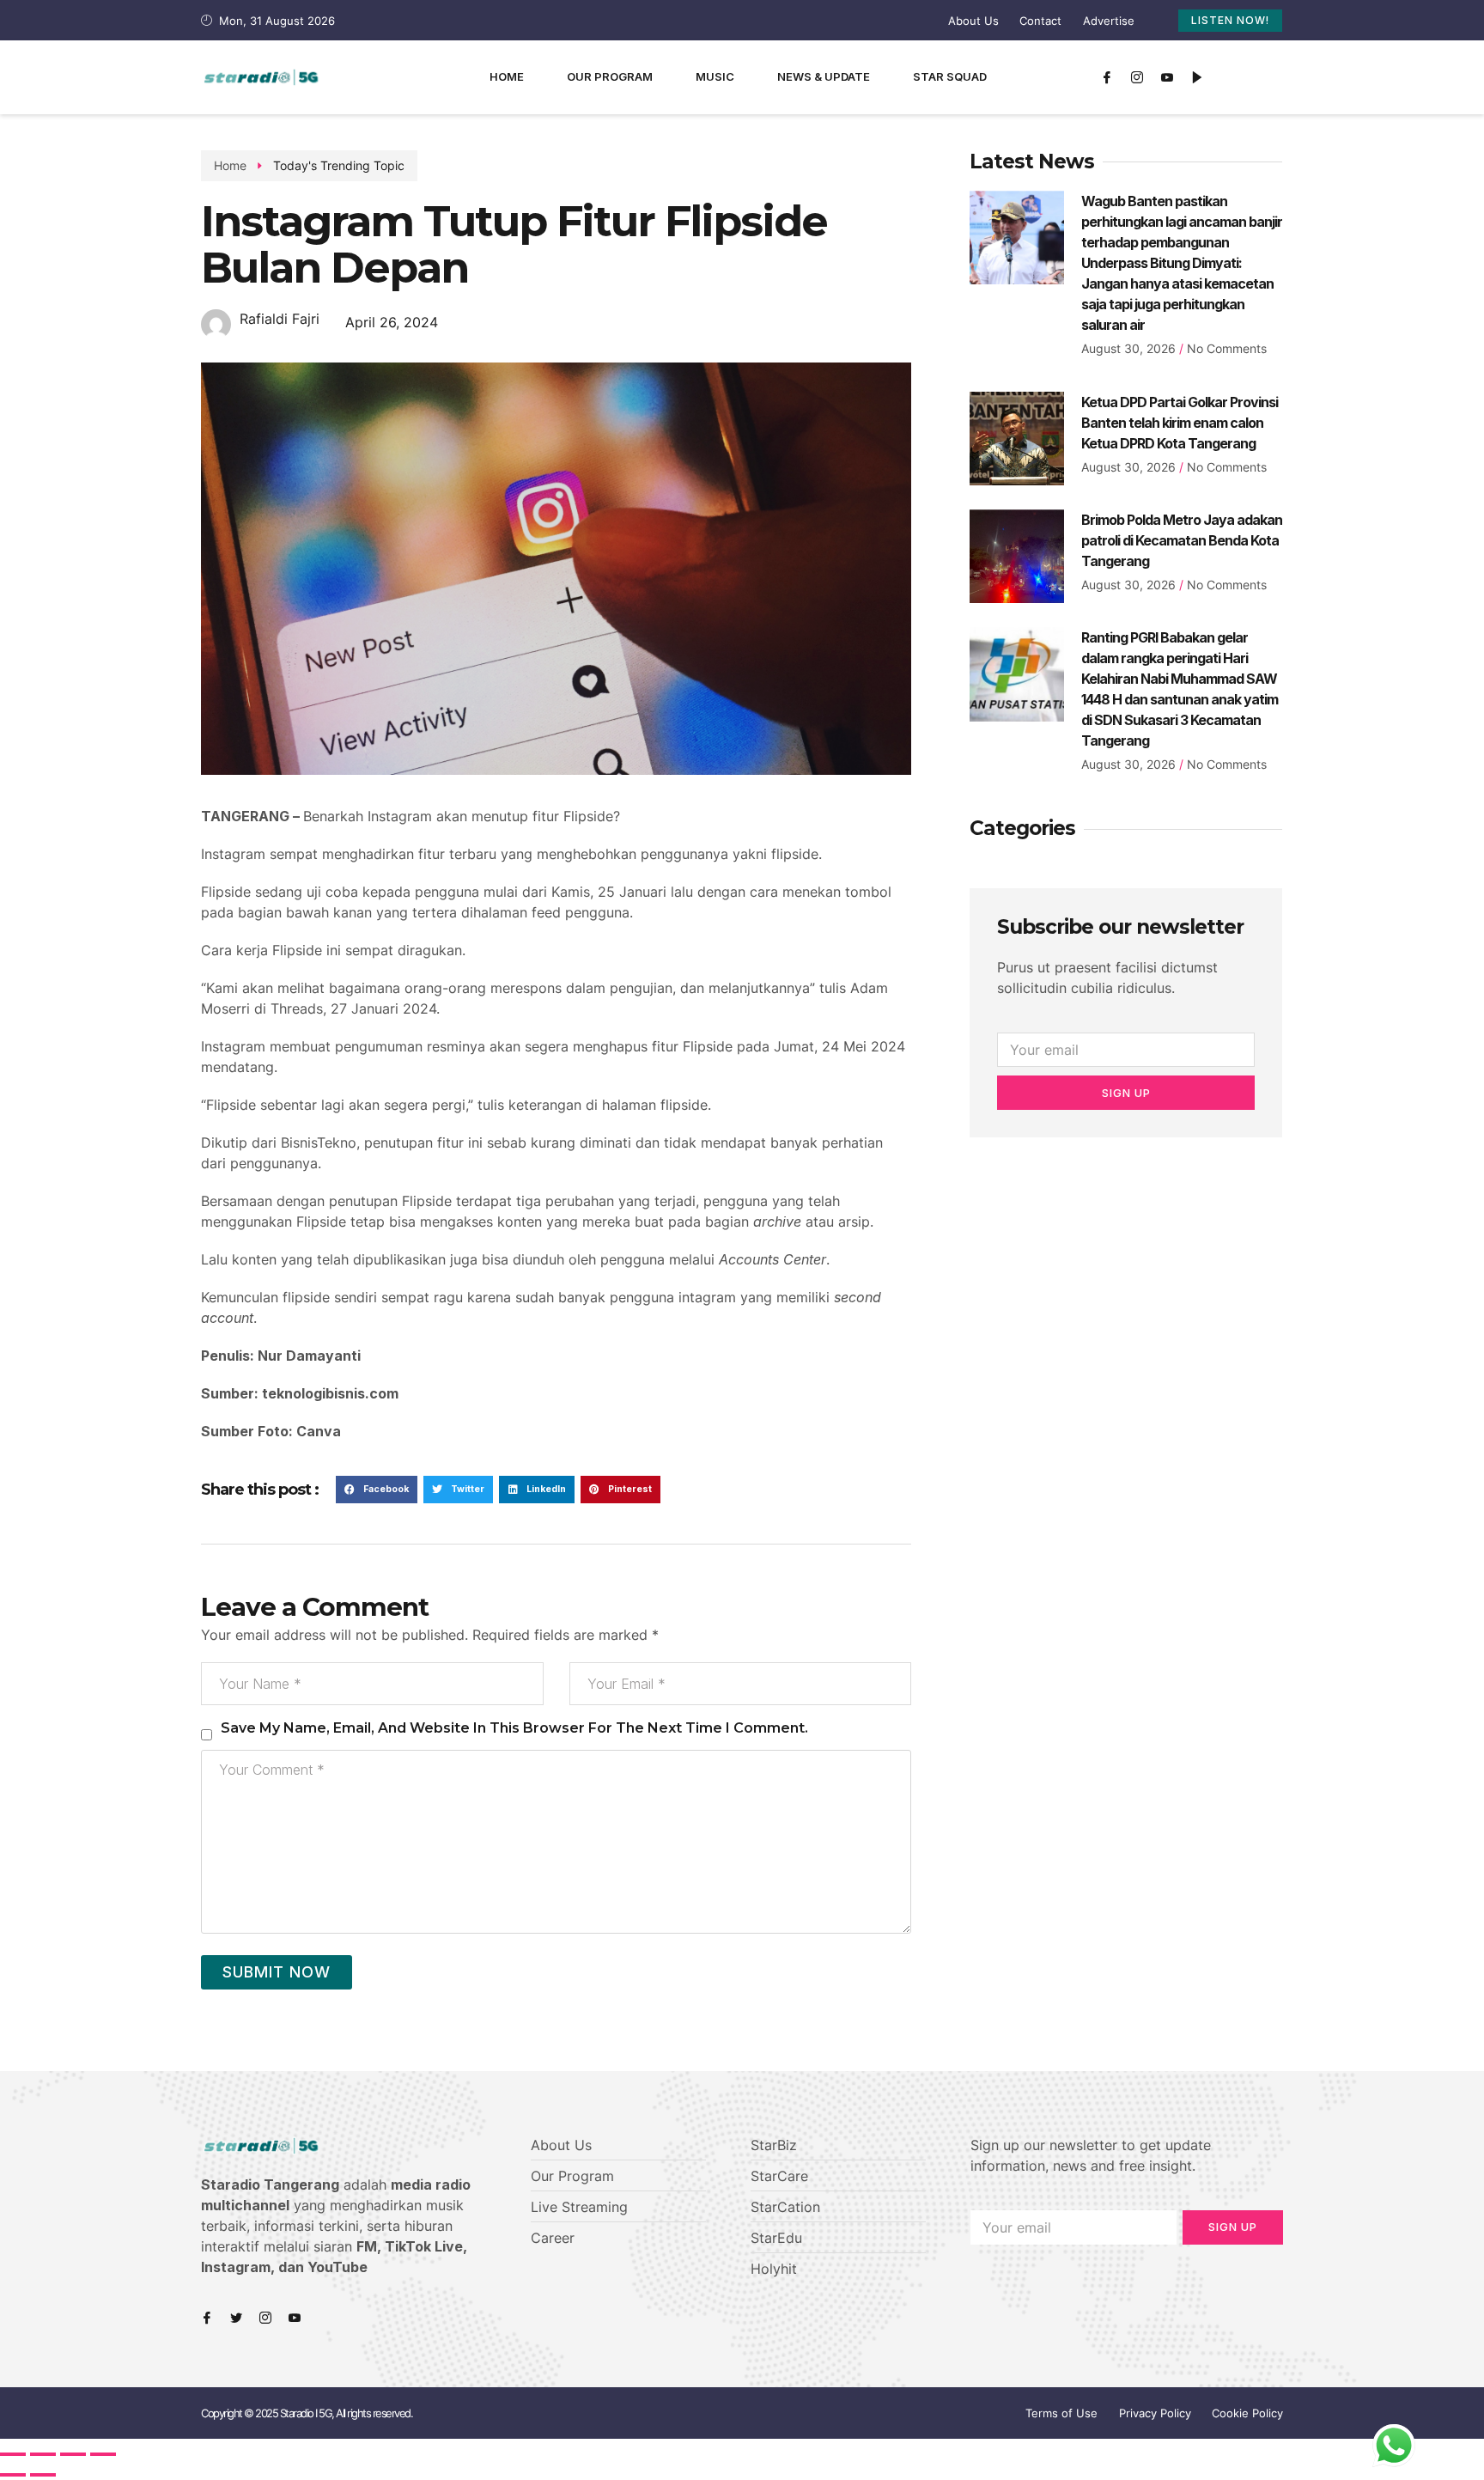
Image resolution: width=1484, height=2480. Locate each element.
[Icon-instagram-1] (1137, 77)
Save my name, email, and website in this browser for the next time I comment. (514, 1728)
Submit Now (277, 1972)
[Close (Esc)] (13, 2454)
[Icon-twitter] (236, 2318)
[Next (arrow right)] (43, 2475)
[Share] (43, 2454)
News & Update (824, 76)
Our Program (610, 76)
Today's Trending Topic (339, 165)
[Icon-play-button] (1197, 77)
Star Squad (950, 76)
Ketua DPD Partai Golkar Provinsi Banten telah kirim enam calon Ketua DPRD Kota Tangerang (1180, 423)
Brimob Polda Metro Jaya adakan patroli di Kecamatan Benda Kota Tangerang (1182, 540)
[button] (377, 1490)
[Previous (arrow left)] (13, 2475)
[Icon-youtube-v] (1167, 77)
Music (715, 76)
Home (507, 76)
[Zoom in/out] (103, 2454)
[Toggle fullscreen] (73, 2454)
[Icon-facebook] (1107, 77)
